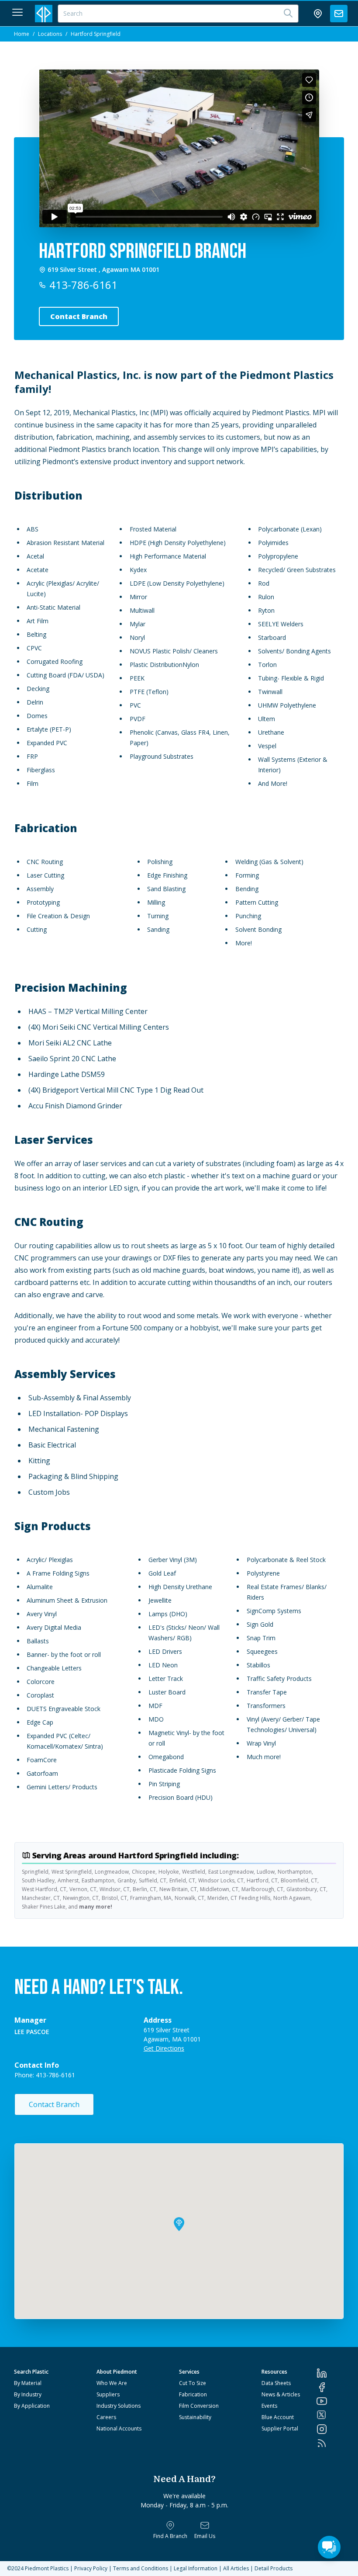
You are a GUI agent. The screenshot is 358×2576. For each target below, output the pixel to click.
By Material (28, 2383)
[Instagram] (330, 2429)
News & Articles (281, 2394)
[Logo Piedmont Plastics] (44, 14)
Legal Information (196, 2568)
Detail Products (274, 2568)
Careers (106, 2417)
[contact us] (339, 14)
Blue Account (278, 2417)
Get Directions (164, 2048)
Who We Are (112, 2383)
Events (269, 2406)
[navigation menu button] (17, 12)
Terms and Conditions (141, 2568)
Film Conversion (199, 2406)
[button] (179, 2224)
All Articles (236, 2568)
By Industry (28, 2394)
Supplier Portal (280, 2428)
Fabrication (193, 2394)
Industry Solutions (119, 2406)
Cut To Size (193, 2383)
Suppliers (108, 2394)
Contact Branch (54, 2104)
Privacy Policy (91, 2568)
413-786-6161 (83, 285)
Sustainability (195, 2417)
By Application (32, 2406)
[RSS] (330, 2443)
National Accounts (119, 2428)
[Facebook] (330, 2387)
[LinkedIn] (330, 2373)
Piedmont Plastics (47, 2568)
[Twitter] (330, 2415)
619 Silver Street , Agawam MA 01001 (103, 270)
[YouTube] (330, 2401)
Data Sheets (276, 2383)
